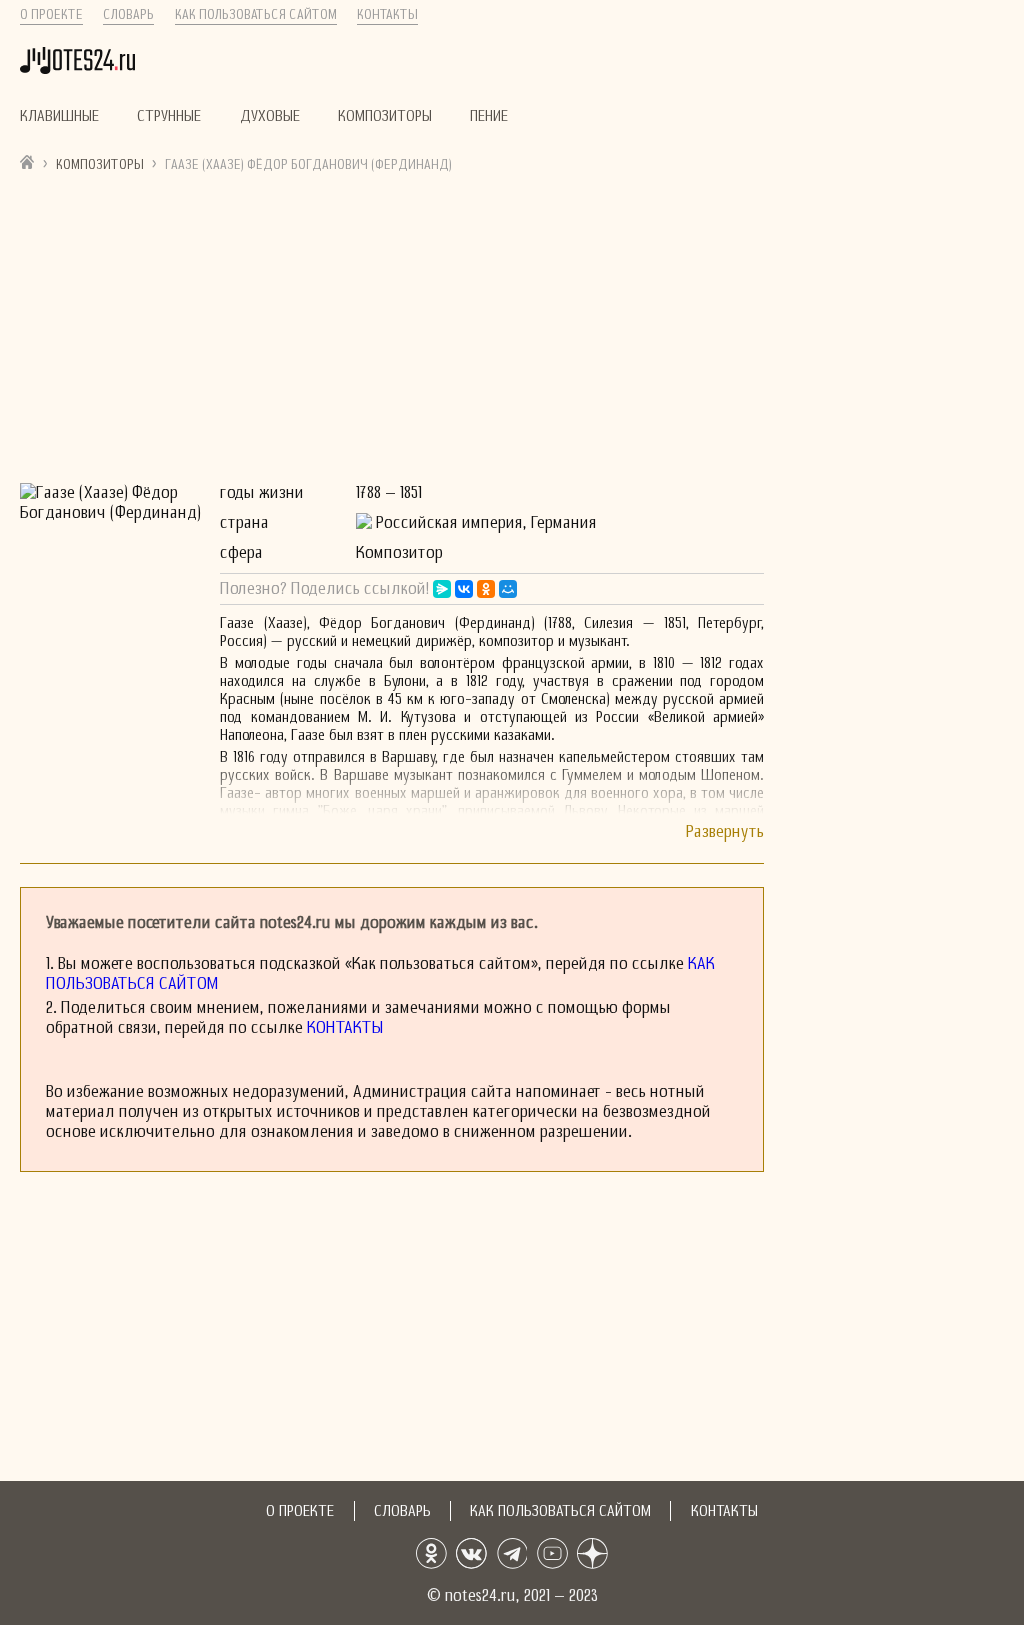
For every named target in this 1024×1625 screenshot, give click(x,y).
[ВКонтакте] (464, 589)
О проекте (51, 15)
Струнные (169, 116)
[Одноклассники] (486, 589)
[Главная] (27, 161)
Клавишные (59, 116)
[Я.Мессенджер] (442, 589)
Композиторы (385, 116)
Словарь (128, 15)
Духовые (270, 116)
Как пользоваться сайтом (256, 15)
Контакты (387, 15)
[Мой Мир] (508, 589)
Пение (489, 116)
